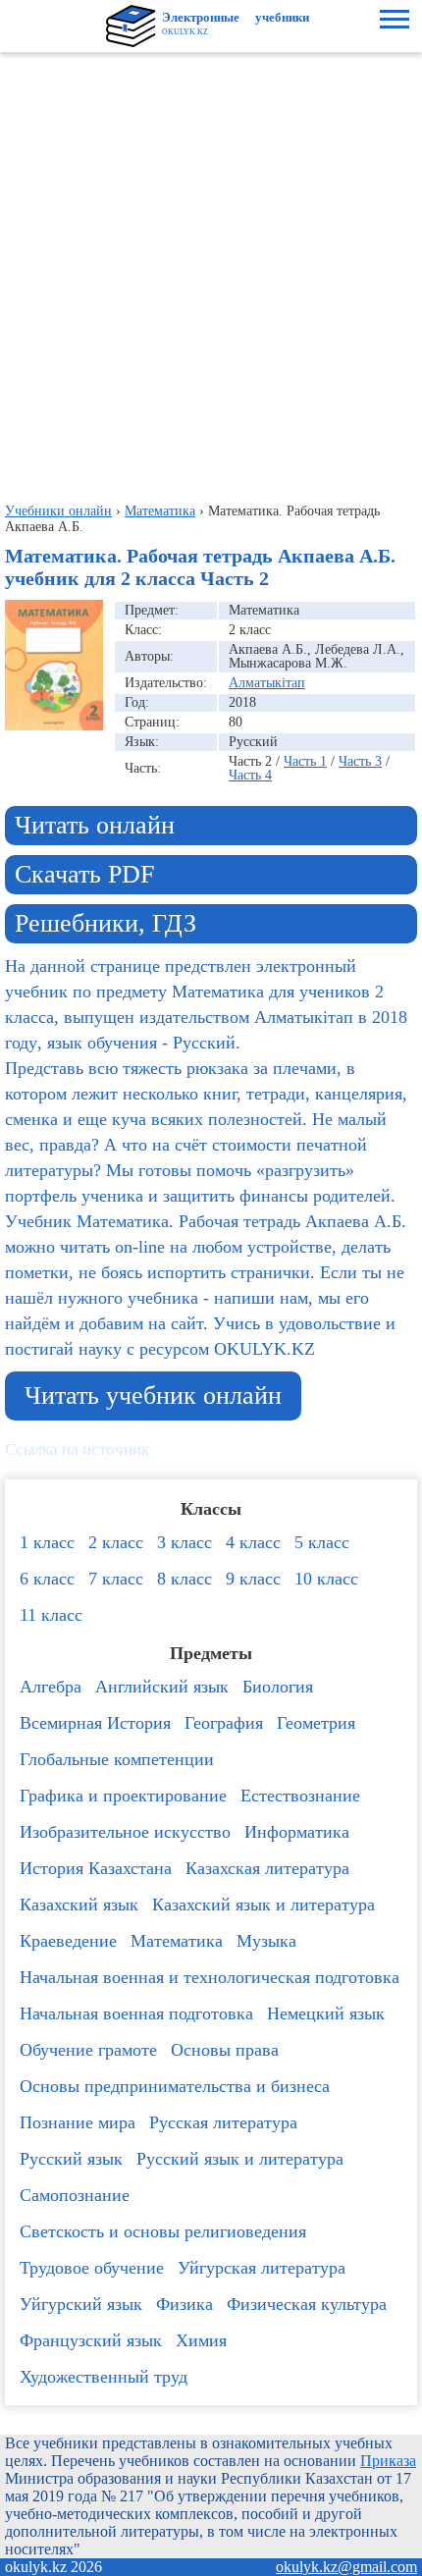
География (224, 1723)
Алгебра (51, 1687)
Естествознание (300, 1796)
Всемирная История (95, 1723)
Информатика (297, 1832)
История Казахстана (96, 1868)
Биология (278, 1687)
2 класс (116, 1542)
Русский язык (71, 2159)
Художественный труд (104, 2377)
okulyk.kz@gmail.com (346, 2567)
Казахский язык (79, 1905)
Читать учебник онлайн (153, 1395)
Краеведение (68, 1941)
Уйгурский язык (81, 2304)
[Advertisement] (211, 273)
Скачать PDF (84, 874)
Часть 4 (250, 775)
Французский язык (91, 2340)
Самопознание (75, 2195)
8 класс (185, 1579)
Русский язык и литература (240, 2159)
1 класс (47, 1542)
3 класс (185, 1542)
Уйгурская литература (262, 2268)
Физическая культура (307, 2304)
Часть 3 (360, 761)
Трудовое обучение (92, 2268)
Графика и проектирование (123, 1796)
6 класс (47, 1579)
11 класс (51, 1615)
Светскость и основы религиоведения (163, 2231)
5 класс (322, 1542)
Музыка (266, 1941)
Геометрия (316, 1723)
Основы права (225, 2050)
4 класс (253, 1542)
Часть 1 (305, 761)
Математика (177, 1941)
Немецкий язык (326, 2013)
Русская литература (223, 2122)
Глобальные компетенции (117, 1759)
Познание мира (78, 2122)
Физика (185, 2304)
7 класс (116, 1579)
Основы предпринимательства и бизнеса (175, 2086)
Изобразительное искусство (125, 1832)
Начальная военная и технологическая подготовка (210, 1977)
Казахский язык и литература (264, 1905)
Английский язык (162, 1687)
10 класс (326, 1579)
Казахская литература (267, 1868)
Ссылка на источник (77, 1449)
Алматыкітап (267, 683)
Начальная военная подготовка (136, 2013)
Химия (201, 2340)
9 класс (253, 1579)
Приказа (388, 2461)
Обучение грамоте (88, 2050)
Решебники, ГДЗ (105, 923)
